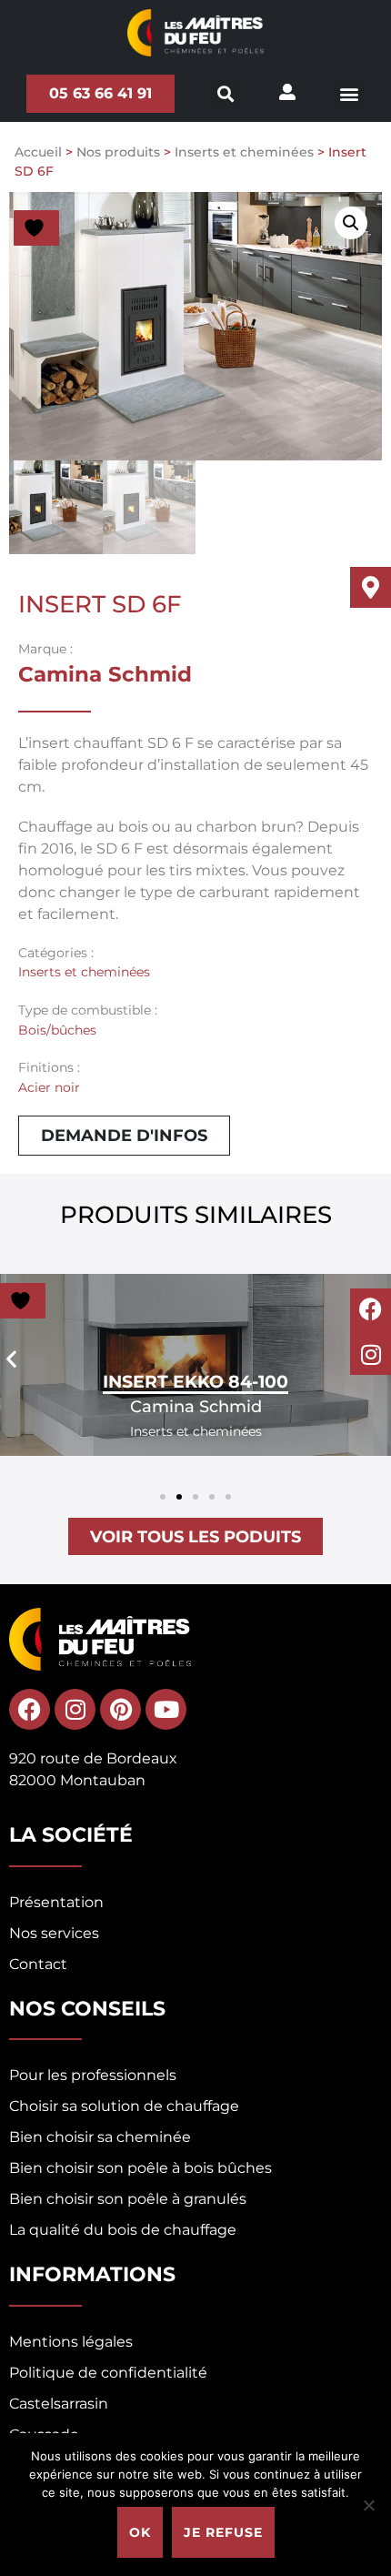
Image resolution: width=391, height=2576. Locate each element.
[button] (350, 93)
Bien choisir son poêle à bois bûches (140, 2168)
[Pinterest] (120, 1709)
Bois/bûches (57, 1030)
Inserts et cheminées (244, 152)
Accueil (38, 152)
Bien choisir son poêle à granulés (128, 2199)
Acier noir (49, 1087)
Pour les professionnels (93, 2075)
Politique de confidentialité (108, 2373)
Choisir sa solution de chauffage (124, 2106)
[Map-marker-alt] (371, 587)
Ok (140, 2532)
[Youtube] (166, 1709)
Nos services (54, 1933)
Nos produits (118, 152)
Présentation (56, 1902)
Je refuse (223, 2532)
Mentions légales (71, 2342)
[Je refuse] (368, 2505)
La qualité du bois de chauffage (123, 2230)
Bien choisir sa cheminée (100, 2137)
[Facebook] (371, 1309)
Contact (38, 1964)
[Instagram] (371, 1354)
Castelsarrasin (59, 2404)
